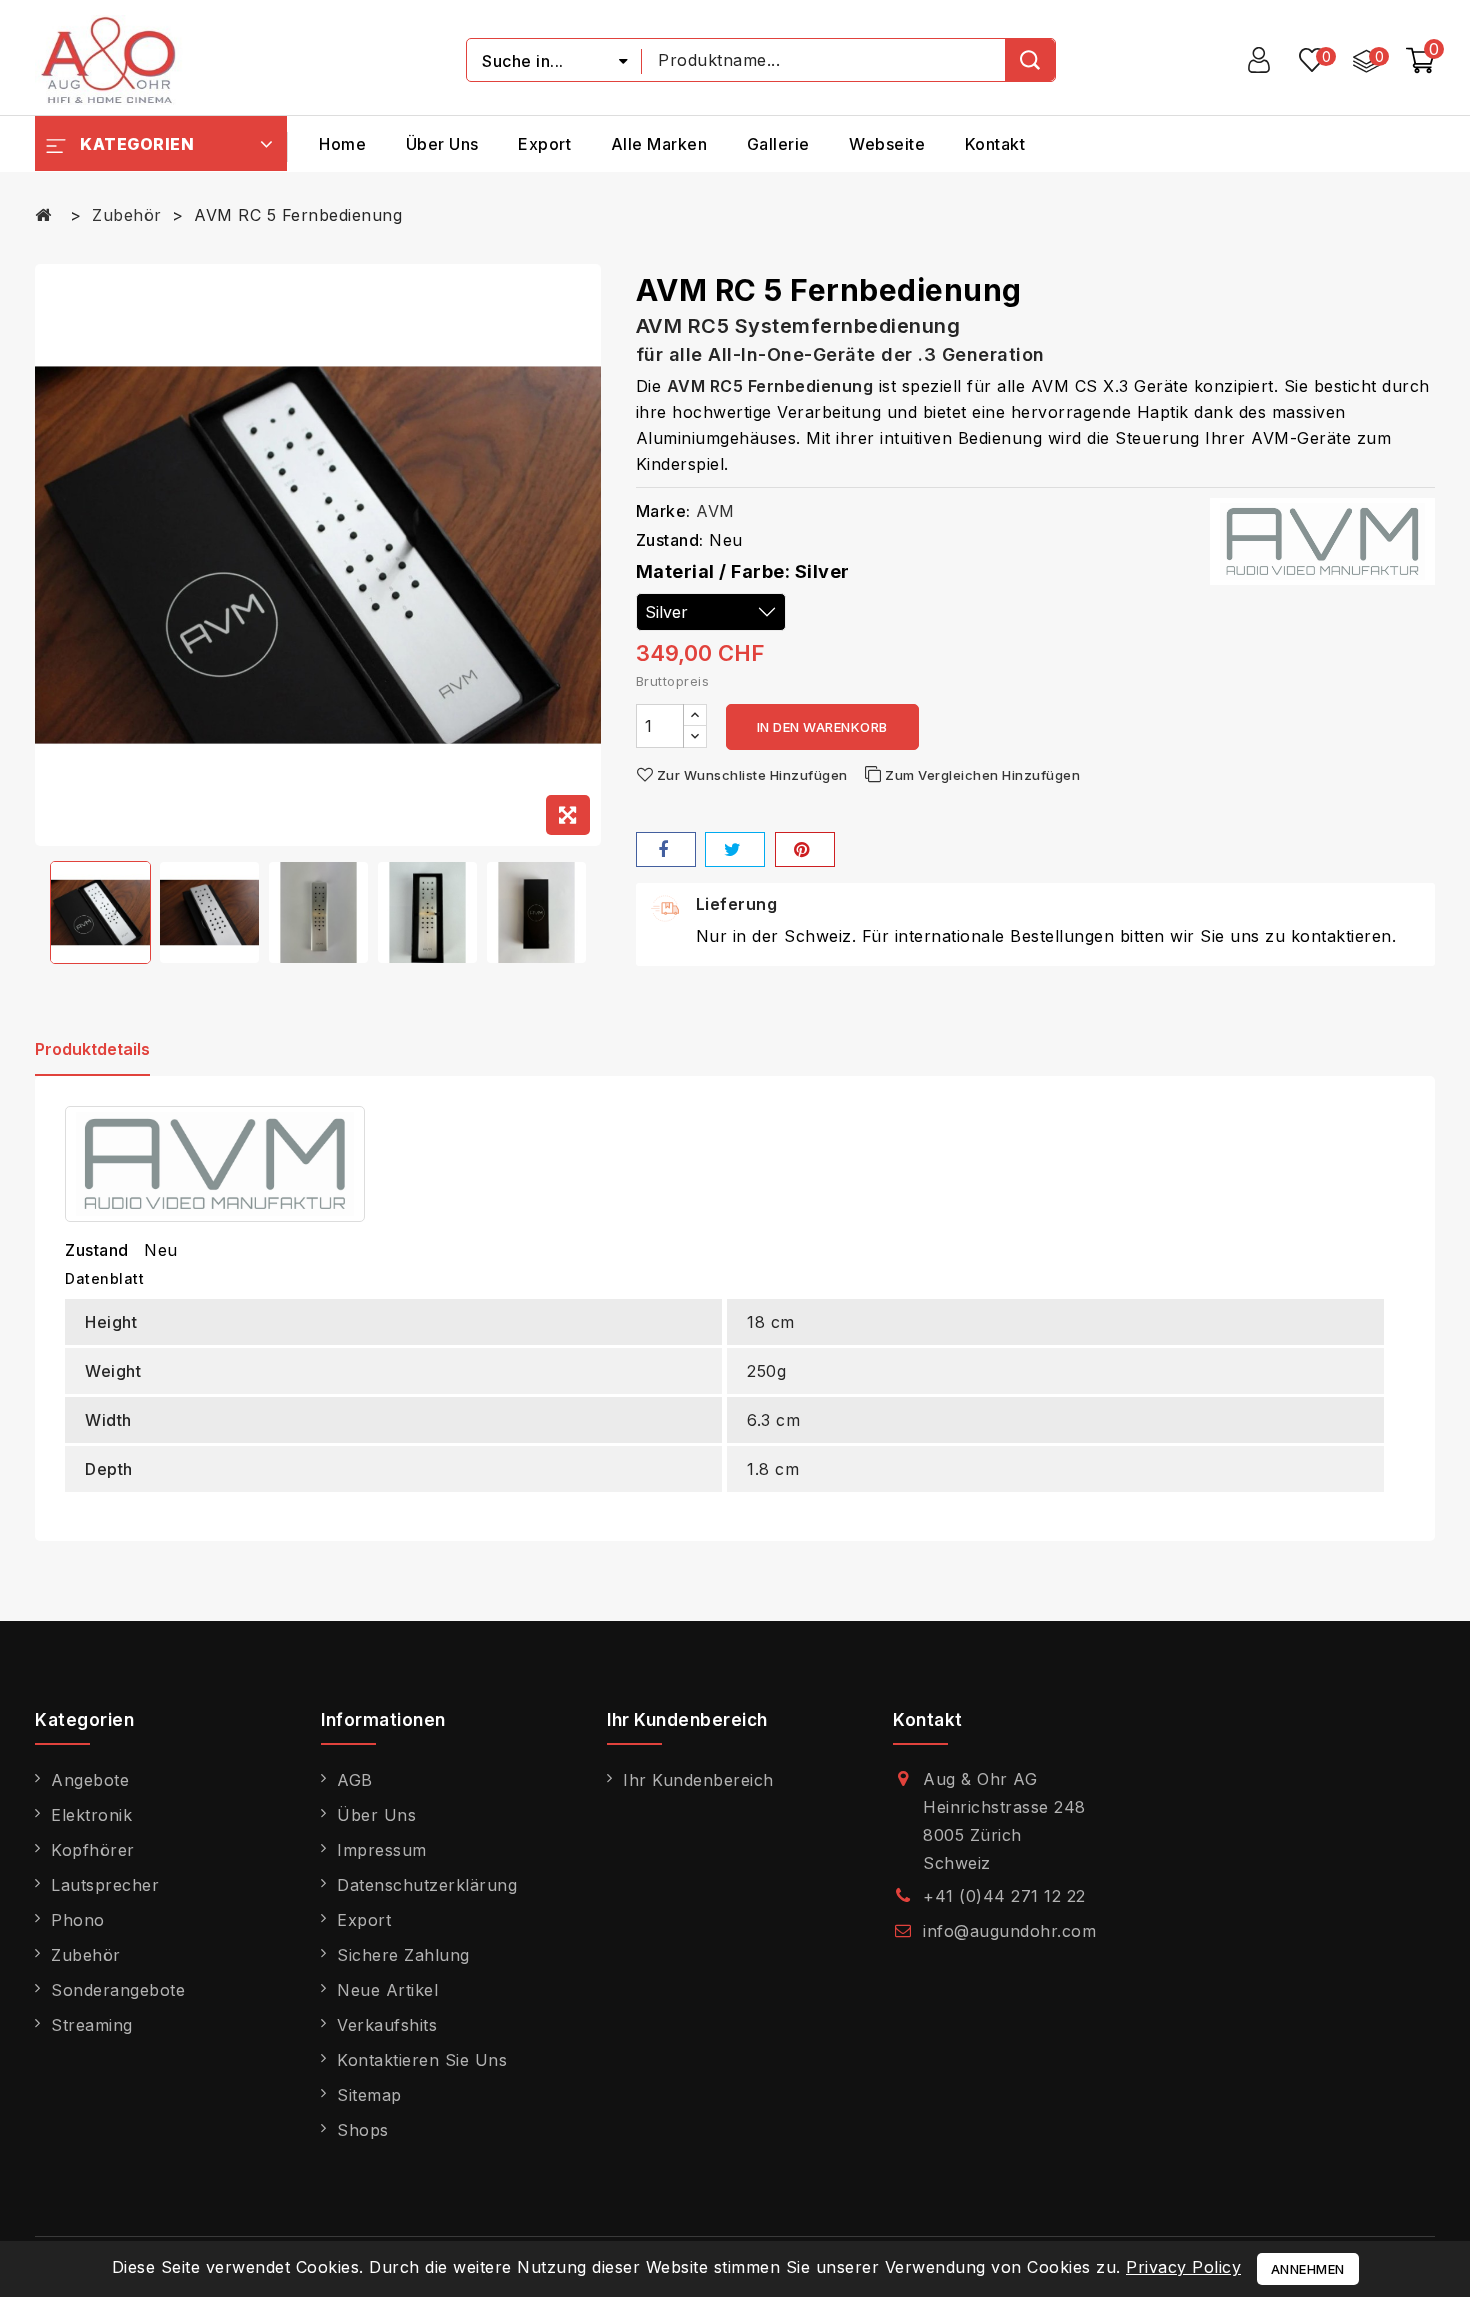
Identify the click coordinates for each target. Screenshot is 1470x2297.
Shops (363, 2130)
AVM (715, 511)
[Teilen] (666, 849)
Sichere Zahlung (403, 1955)
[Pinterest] (805, 849)
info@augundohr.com (1009, 1931)
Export (544, 144)
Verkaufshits (387, 2025)
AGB (355, 1780)
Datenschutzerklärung (427, 1885)
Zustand (97, 1250)
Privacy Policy (1183, 2267)
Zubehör (86, 1955)
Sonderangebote (118, 1990)
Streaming (92, 2025)
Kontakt (995, 144)
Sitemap (369, 2095)
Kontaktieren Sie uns (422, 2060)
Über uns (442, 144)
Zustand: (670, 540)
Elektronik (91, 1815)
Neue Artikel (387, 1990)
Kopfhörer (93, 1850)
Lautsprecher (105, 1885)
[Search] (1030, 60)
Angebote (90, 1780)
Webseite (887, 144)
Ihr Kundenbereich (698, 1780)
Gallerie (778, 144)
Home (342, 144)
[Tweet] (735, 849)
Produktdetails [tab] (92, 1049)
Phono (78, 1920)
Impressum (382, 1850)
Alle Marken (659, 144)
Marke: (663, 511)
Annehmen (1308, 2269)
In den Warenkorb (822, 727)
